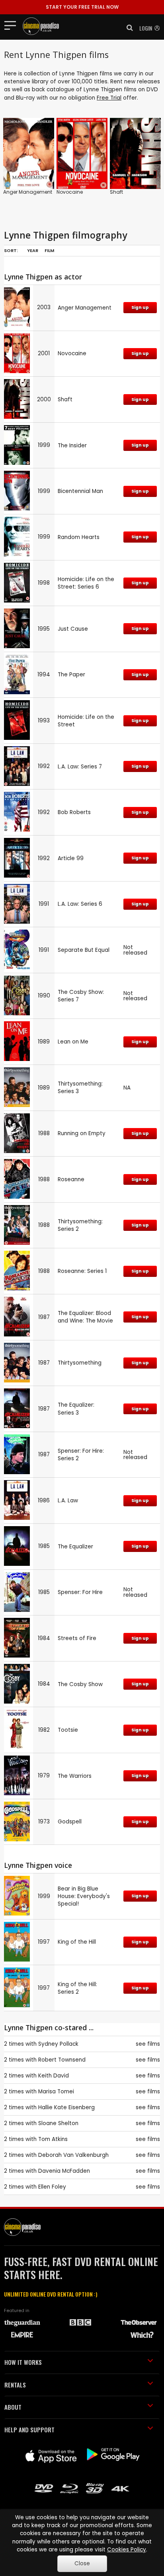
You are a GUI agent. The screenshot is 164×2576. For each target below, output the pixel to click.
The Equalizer (75, 1547)
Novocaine (70, 192)
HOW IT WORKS (23, 2362)
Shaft (116, 192)
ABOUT (13, 2407)
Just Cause (73, 629)
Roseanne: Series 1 (82, 1271)
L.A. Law (68, 1501)
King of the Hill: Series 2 (77, 1988)
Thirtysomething (80, 1363)
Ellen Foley (52, 2187)
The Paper (71, 675)
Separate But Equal (84, 950)
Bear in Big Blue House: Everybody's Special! (84, 1896)
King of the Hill (77, 1942)
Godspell (70, 1822)
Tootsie (68, 1730)
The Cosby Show (80, 1684)
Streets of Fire (77, 1638)
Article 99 (71, 858)
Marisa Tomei (56, 2092)
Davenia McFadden (64, 2171)
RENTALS (15, 2385)
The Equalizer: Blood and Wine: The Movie (85, 1317)
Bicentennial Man (80, 491)
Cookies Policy (127, 2550)
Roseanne (71, 1179)
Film (49, 250)
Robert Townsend (62, 2060)
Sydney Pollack (58, 2044)
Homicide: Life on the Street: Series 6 (86, 583)
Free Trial (109, 98)
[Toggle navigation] (13, 25)
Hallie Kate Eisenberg (66, 2107)
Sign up (140, 307)
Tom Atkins (53, 2139)
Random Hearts (79, 537)
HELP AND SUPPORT (29, 2430)
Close (82, 2563)
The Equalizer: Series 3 (76, 1409)
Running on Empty (82, 1133)
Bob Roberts (74, 812)
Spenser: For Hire (80, 1592)
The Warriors (75, 1776)
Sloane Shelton (58, 2123)
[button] (127, 28)
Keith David (54, 2076)
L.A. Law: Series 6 (80, 904)
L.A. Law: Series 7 (80, 767)
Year (33, 250)
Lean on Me (73, 1042)
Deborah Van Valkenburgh (73, 2155)
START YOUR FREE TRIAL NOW (82, 7)
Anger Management (28, 192)
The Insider (72, 446)
